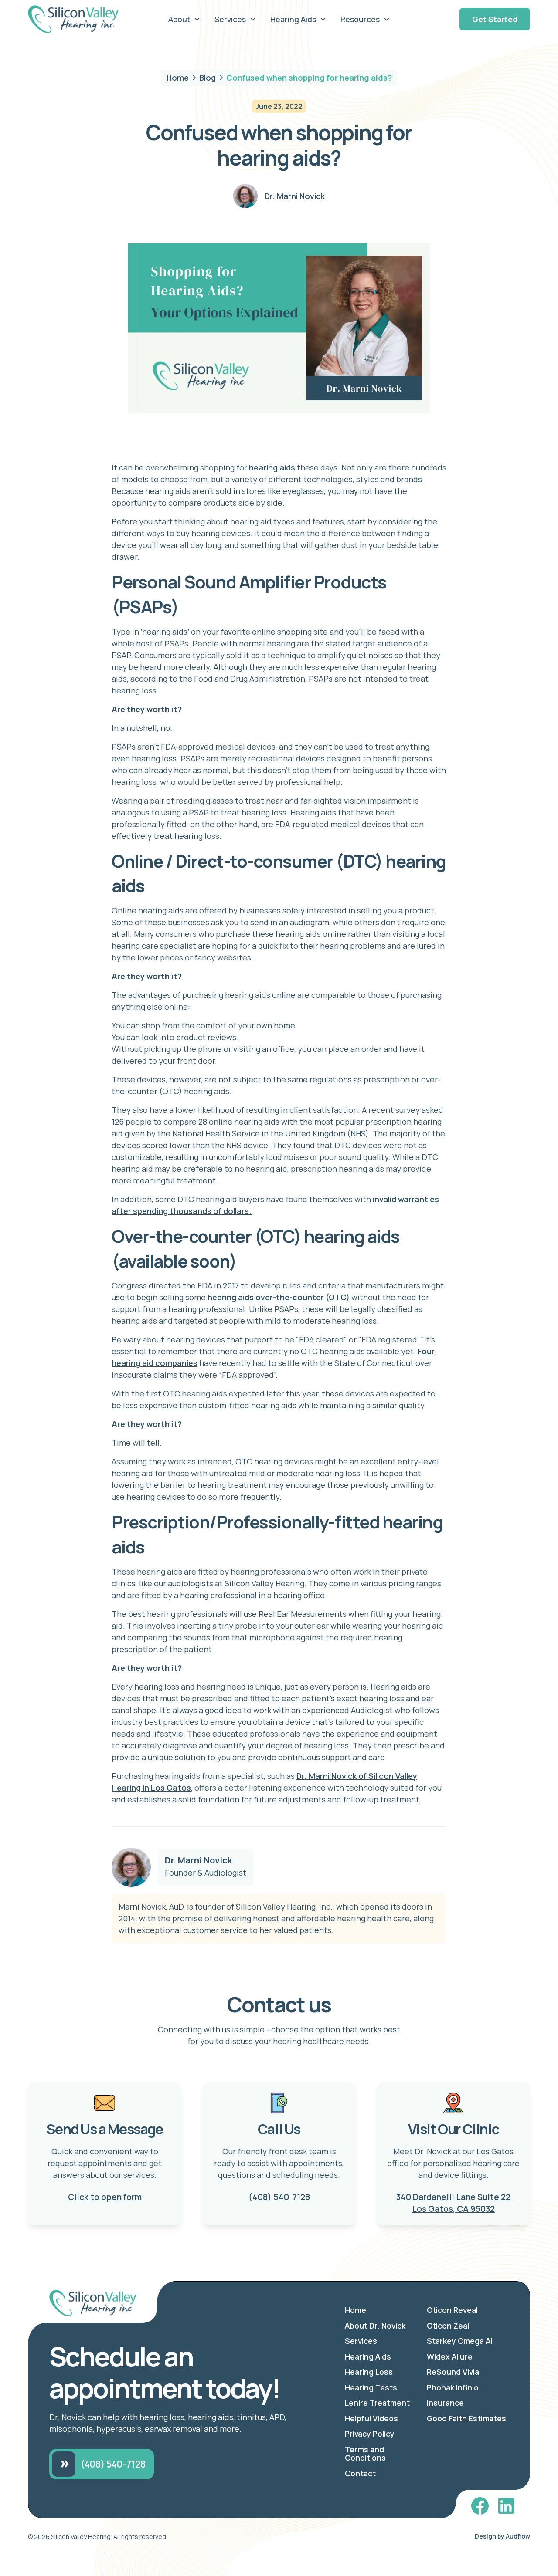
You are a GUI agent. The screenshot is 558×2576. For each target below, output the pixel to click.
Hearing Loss (369, 2372)
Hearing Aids (368, 2356)
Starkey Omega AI (459, 2341)
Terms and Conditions (365, 2454)
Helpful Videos (371, 2418)
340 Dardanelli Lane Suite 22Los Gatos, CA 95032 (453, 2203)
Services (361, 2341)
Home (356, 2310)
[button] (184, 19)
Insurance (445, 2403)
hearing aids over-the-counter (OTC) (279, 1297)
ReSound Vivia (453, 2372)
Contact (360, 2473)
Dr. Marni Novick (198, 1860)
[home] (80, 19)
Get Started (495, 19)
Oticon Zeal (448, 2326)
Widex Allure (450, 2356)
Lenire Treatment (377, 2403)
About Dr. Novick (375, 2326)
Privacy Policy (370, 2434)
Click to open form (105, 2197)
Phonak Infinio (453, 2387)
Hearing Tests (371, 2387)
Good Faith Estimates (466, 2418)
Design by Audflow (502, 2536)
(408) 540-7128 (279, 2197)
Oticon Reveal (452, 2310)
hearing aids (272, 467)
